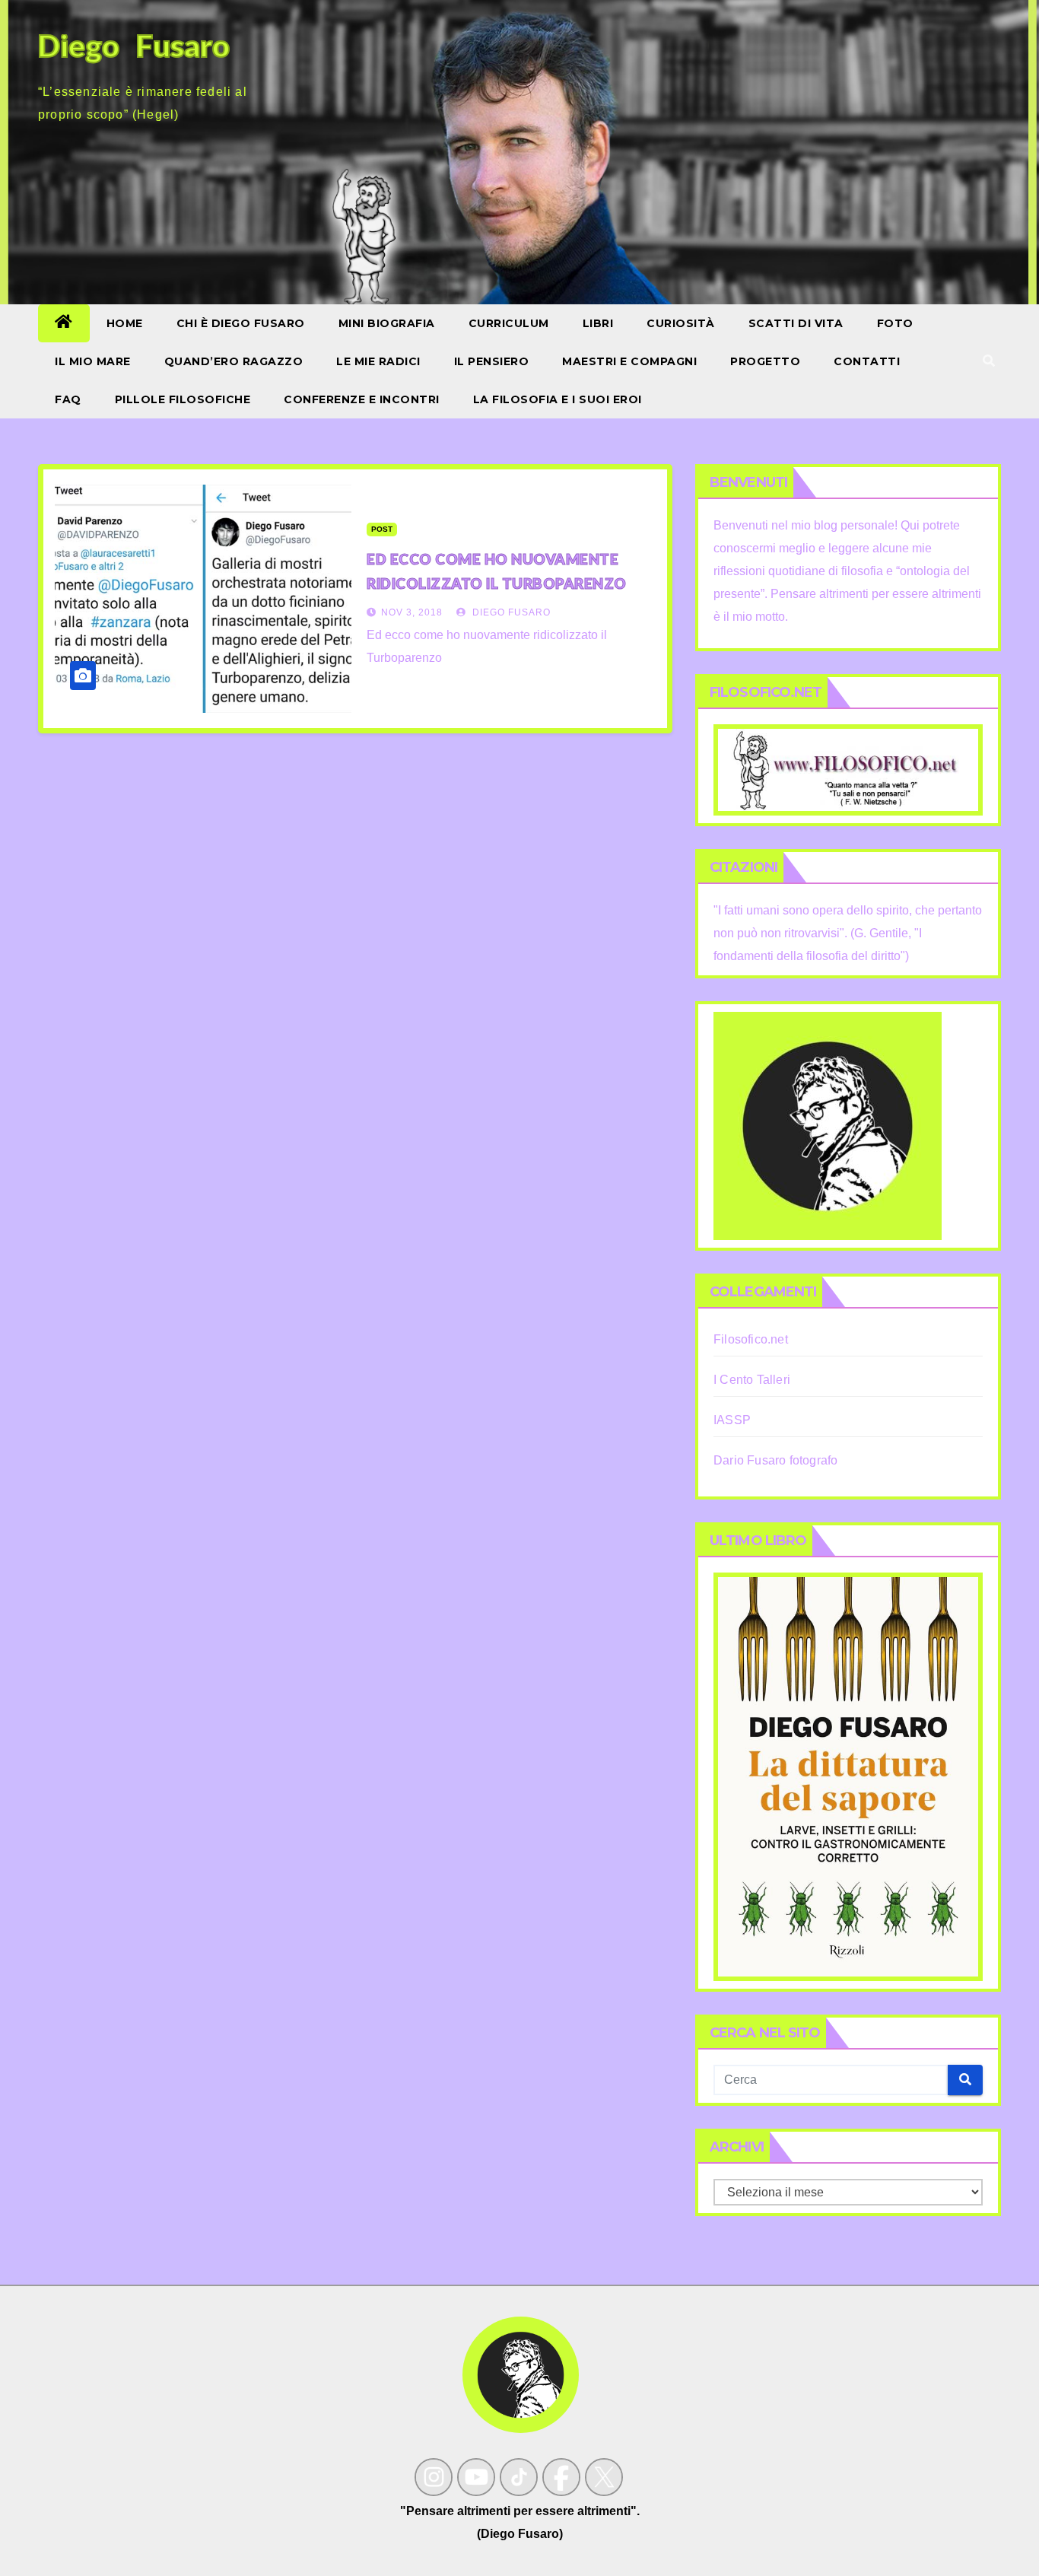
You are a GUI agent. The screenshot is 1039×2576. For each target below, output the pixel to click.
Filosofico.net (751, 1339)
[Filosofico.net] (848, 769)
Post (382, 529)
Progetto (765, 361)
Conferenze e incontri (362, 399)
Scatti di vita (796, 323)
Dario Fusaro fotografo (775, 1460)
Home (125, 323)
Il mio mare (93, 361)
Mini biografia (387, 323)
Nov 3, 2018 (412, 612)
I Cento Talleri (752, 1380)
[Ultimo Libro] (848, 1775)
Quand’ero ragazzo (234, 361)
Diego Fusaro (510, 612)
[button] (989, 361)
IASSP (732, 1420)
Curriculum (509, 323)
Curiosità (681, 323)
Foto (895, 323)
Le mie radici (378, 361)
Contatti (867, 361)
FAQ (68, 399)
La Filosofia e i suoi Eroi (558, 399)
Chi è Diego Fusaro (241, 323)
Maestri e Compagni (629, 361)
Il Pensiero (492, 361)
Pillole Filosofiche (183, 399)
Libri (598, 323)
